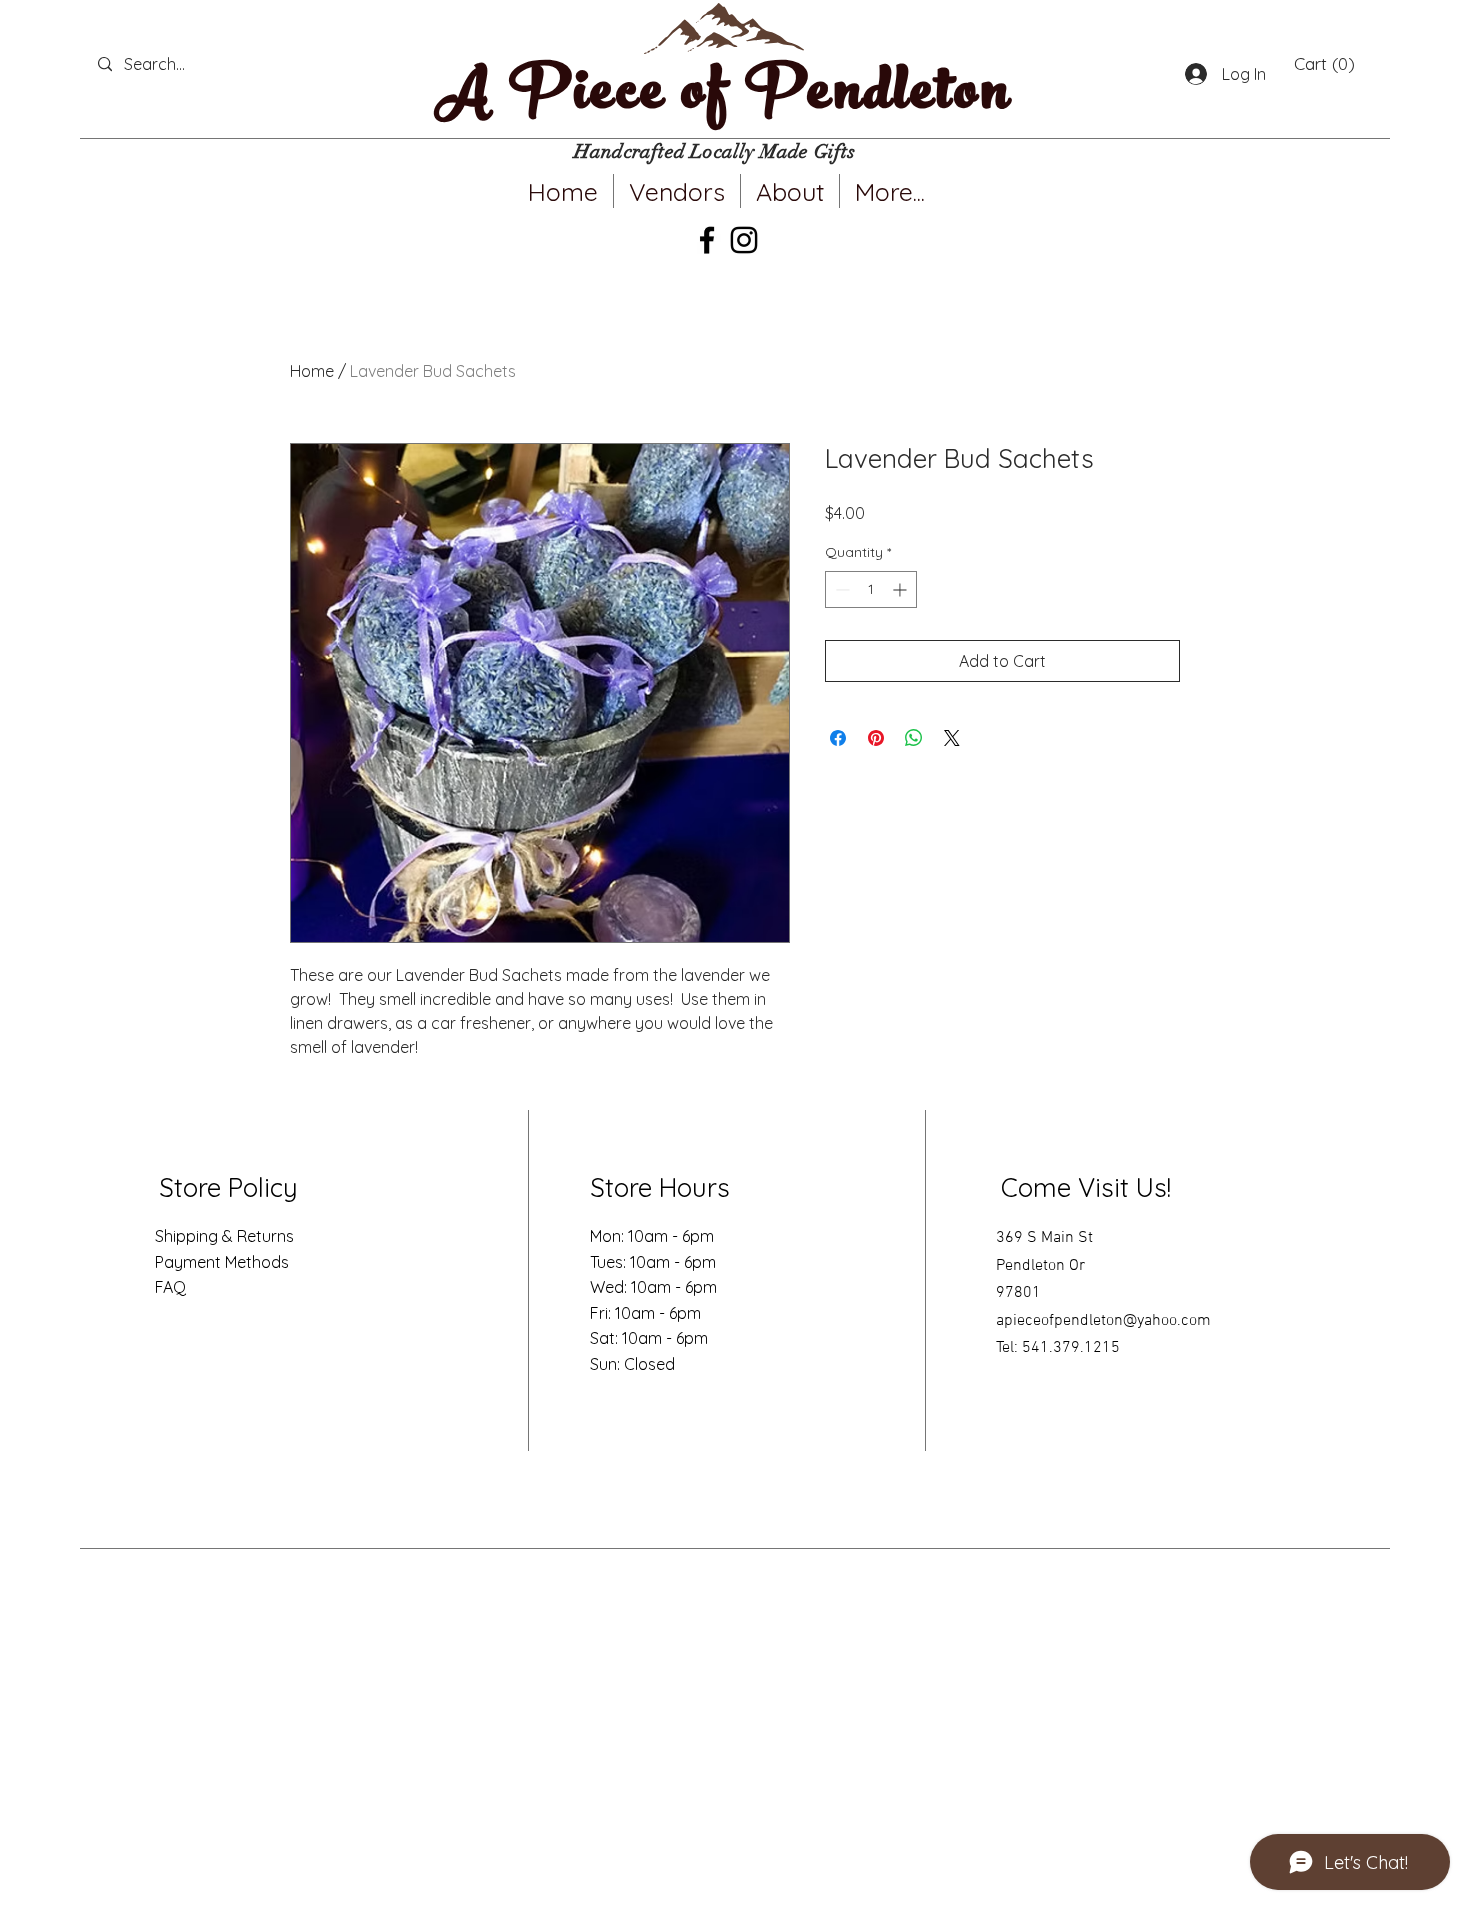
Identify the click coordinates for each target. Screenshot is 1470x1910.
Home (312, 371)
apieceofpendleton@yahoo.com (1103, 1321)
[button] (1324, 64)
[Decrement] (840, 589)
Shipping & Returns (224, 1236)
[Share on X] (952, 738)
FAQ (170, 1287)
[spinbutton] (871, 589)
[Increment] (901, 589)
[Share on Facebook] (838, 738)
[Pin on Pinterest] (876, 738)
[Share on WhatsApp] (914, 738)
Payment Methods (222, 1262)
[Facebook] (707, 240)
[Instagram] (744, 240)
